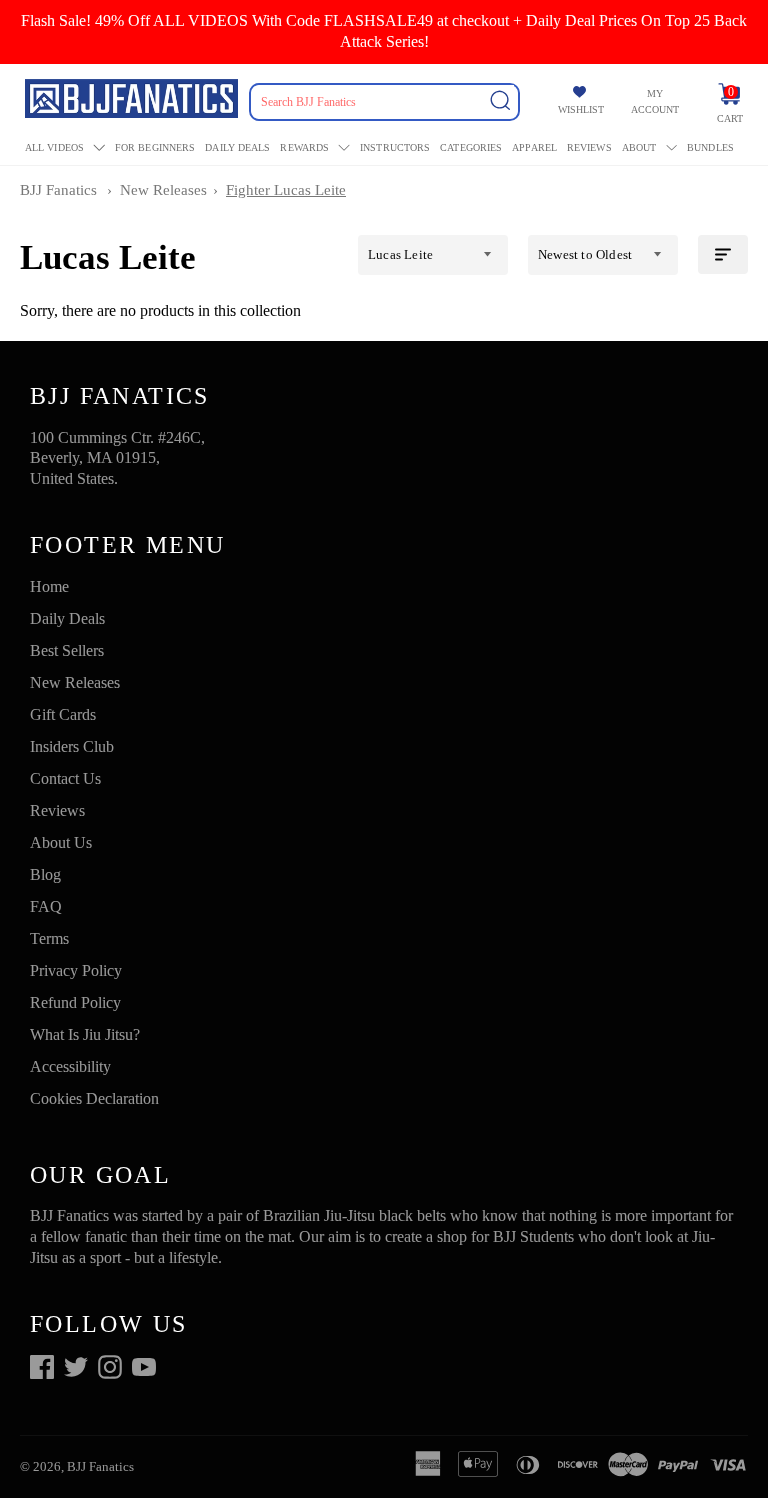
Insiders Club (72, 746)
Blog (45, 874)
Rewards (304, 147)
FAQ (46, 906)
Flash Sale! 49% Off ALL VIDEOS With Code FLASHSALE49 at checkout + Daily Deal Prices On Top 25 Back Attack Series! (384, 31)
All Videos (54, 147)
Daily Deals (237, 147)
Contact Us (65, 778)
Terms (49, 938)
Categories (471, 147)
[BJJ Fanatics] (133, 101)
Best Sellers (67, 650)
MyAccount (655, 101)
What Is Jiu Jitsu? (85, 1034)
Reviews (589, 147)
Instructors (395, 147)
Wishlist (581, 109)
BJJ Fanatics (58, 190)
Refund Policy (75, 1002)
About (639, 147)
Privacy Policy (76, 970)
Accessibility (70, 1066)
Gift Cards (63, 714)
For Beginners (155, 147)
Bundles (710, 147)
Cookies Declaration (94, 1098)
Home (49, 586)
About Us (61, 842)
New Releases (163, 190)
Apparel (534, 147)
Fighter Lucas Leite (286, 190)
